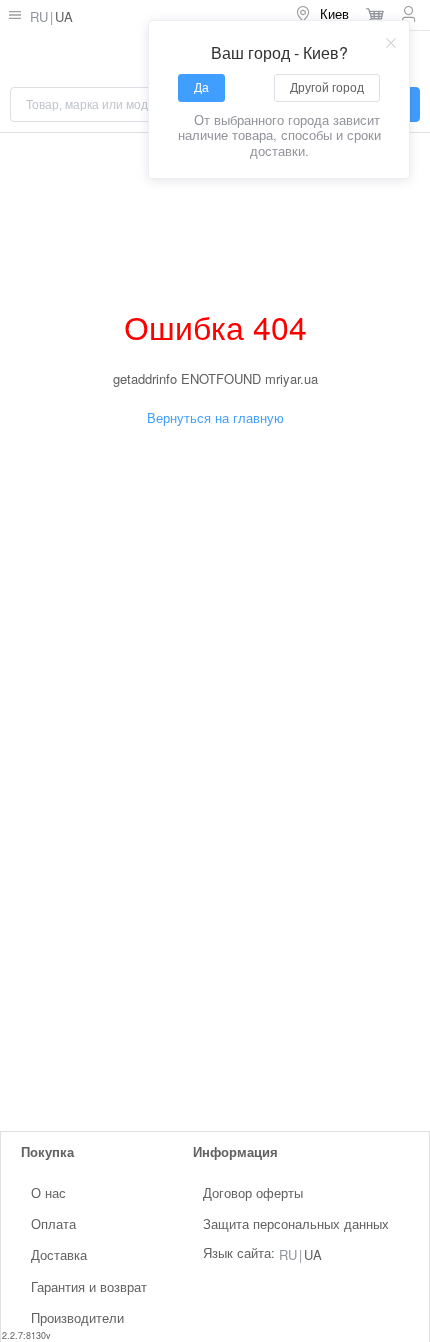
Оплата (53, 1223)
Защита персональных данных (296, 1223)
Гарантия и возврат (89, 1285)
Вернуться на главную (215, 417)
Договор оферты (253, 1192)
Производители (77, 1317)
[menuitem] (322, 15)
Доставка (59, 1254)
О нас (48, 1192)
